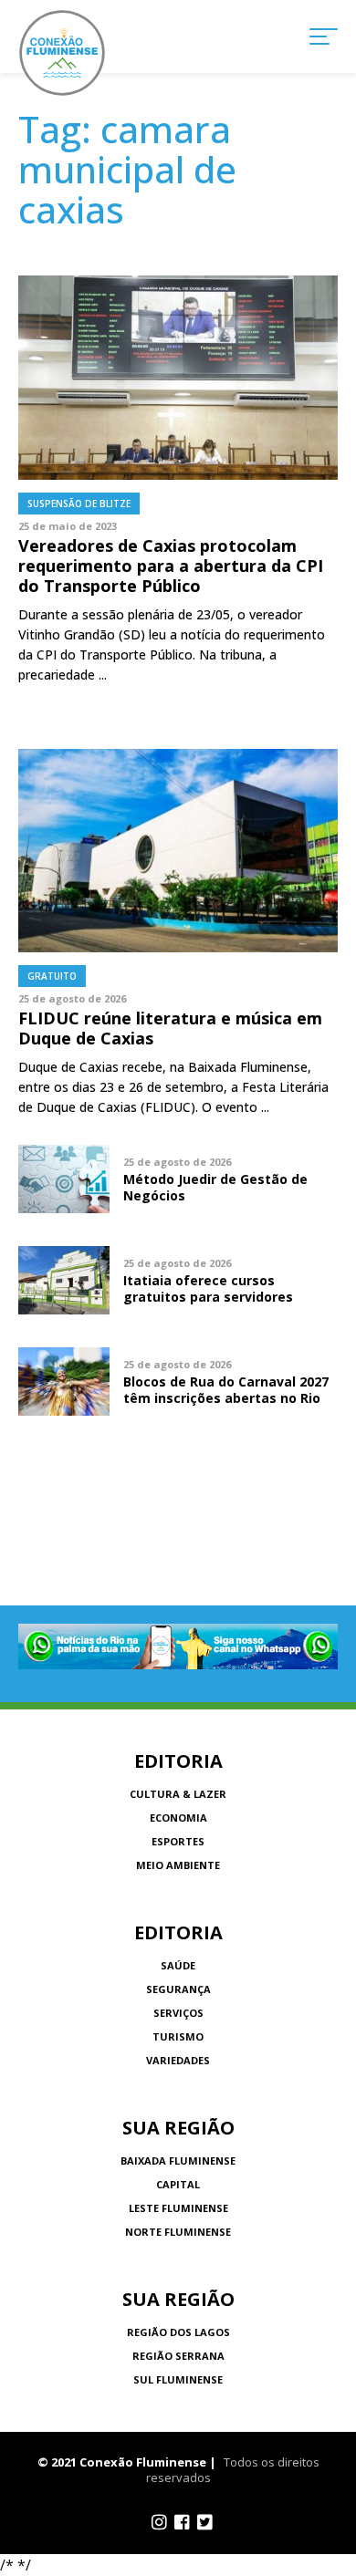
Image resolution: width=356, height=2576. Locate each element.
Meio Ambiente (178, 1865)
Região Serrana (178, 2356)
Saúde (178, 1965)
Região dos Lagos (178, 2332)
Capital (178, 2184)
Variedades (178, 2060)
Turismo (178, 2036)
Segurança (178, 1989)
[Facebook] (182, 2522)
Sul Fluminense (178, 2379)
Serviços (178, 2013)
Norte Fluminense (178, 2232)
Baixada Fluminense (178, 2161)
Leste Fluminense (178, 2208)
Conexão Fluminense (62, 53)
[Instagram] (159, 2522)
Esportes (178, 1841)
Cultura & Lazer (178, 1794)
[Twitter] (205, 2522)
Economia (178, 1818)
